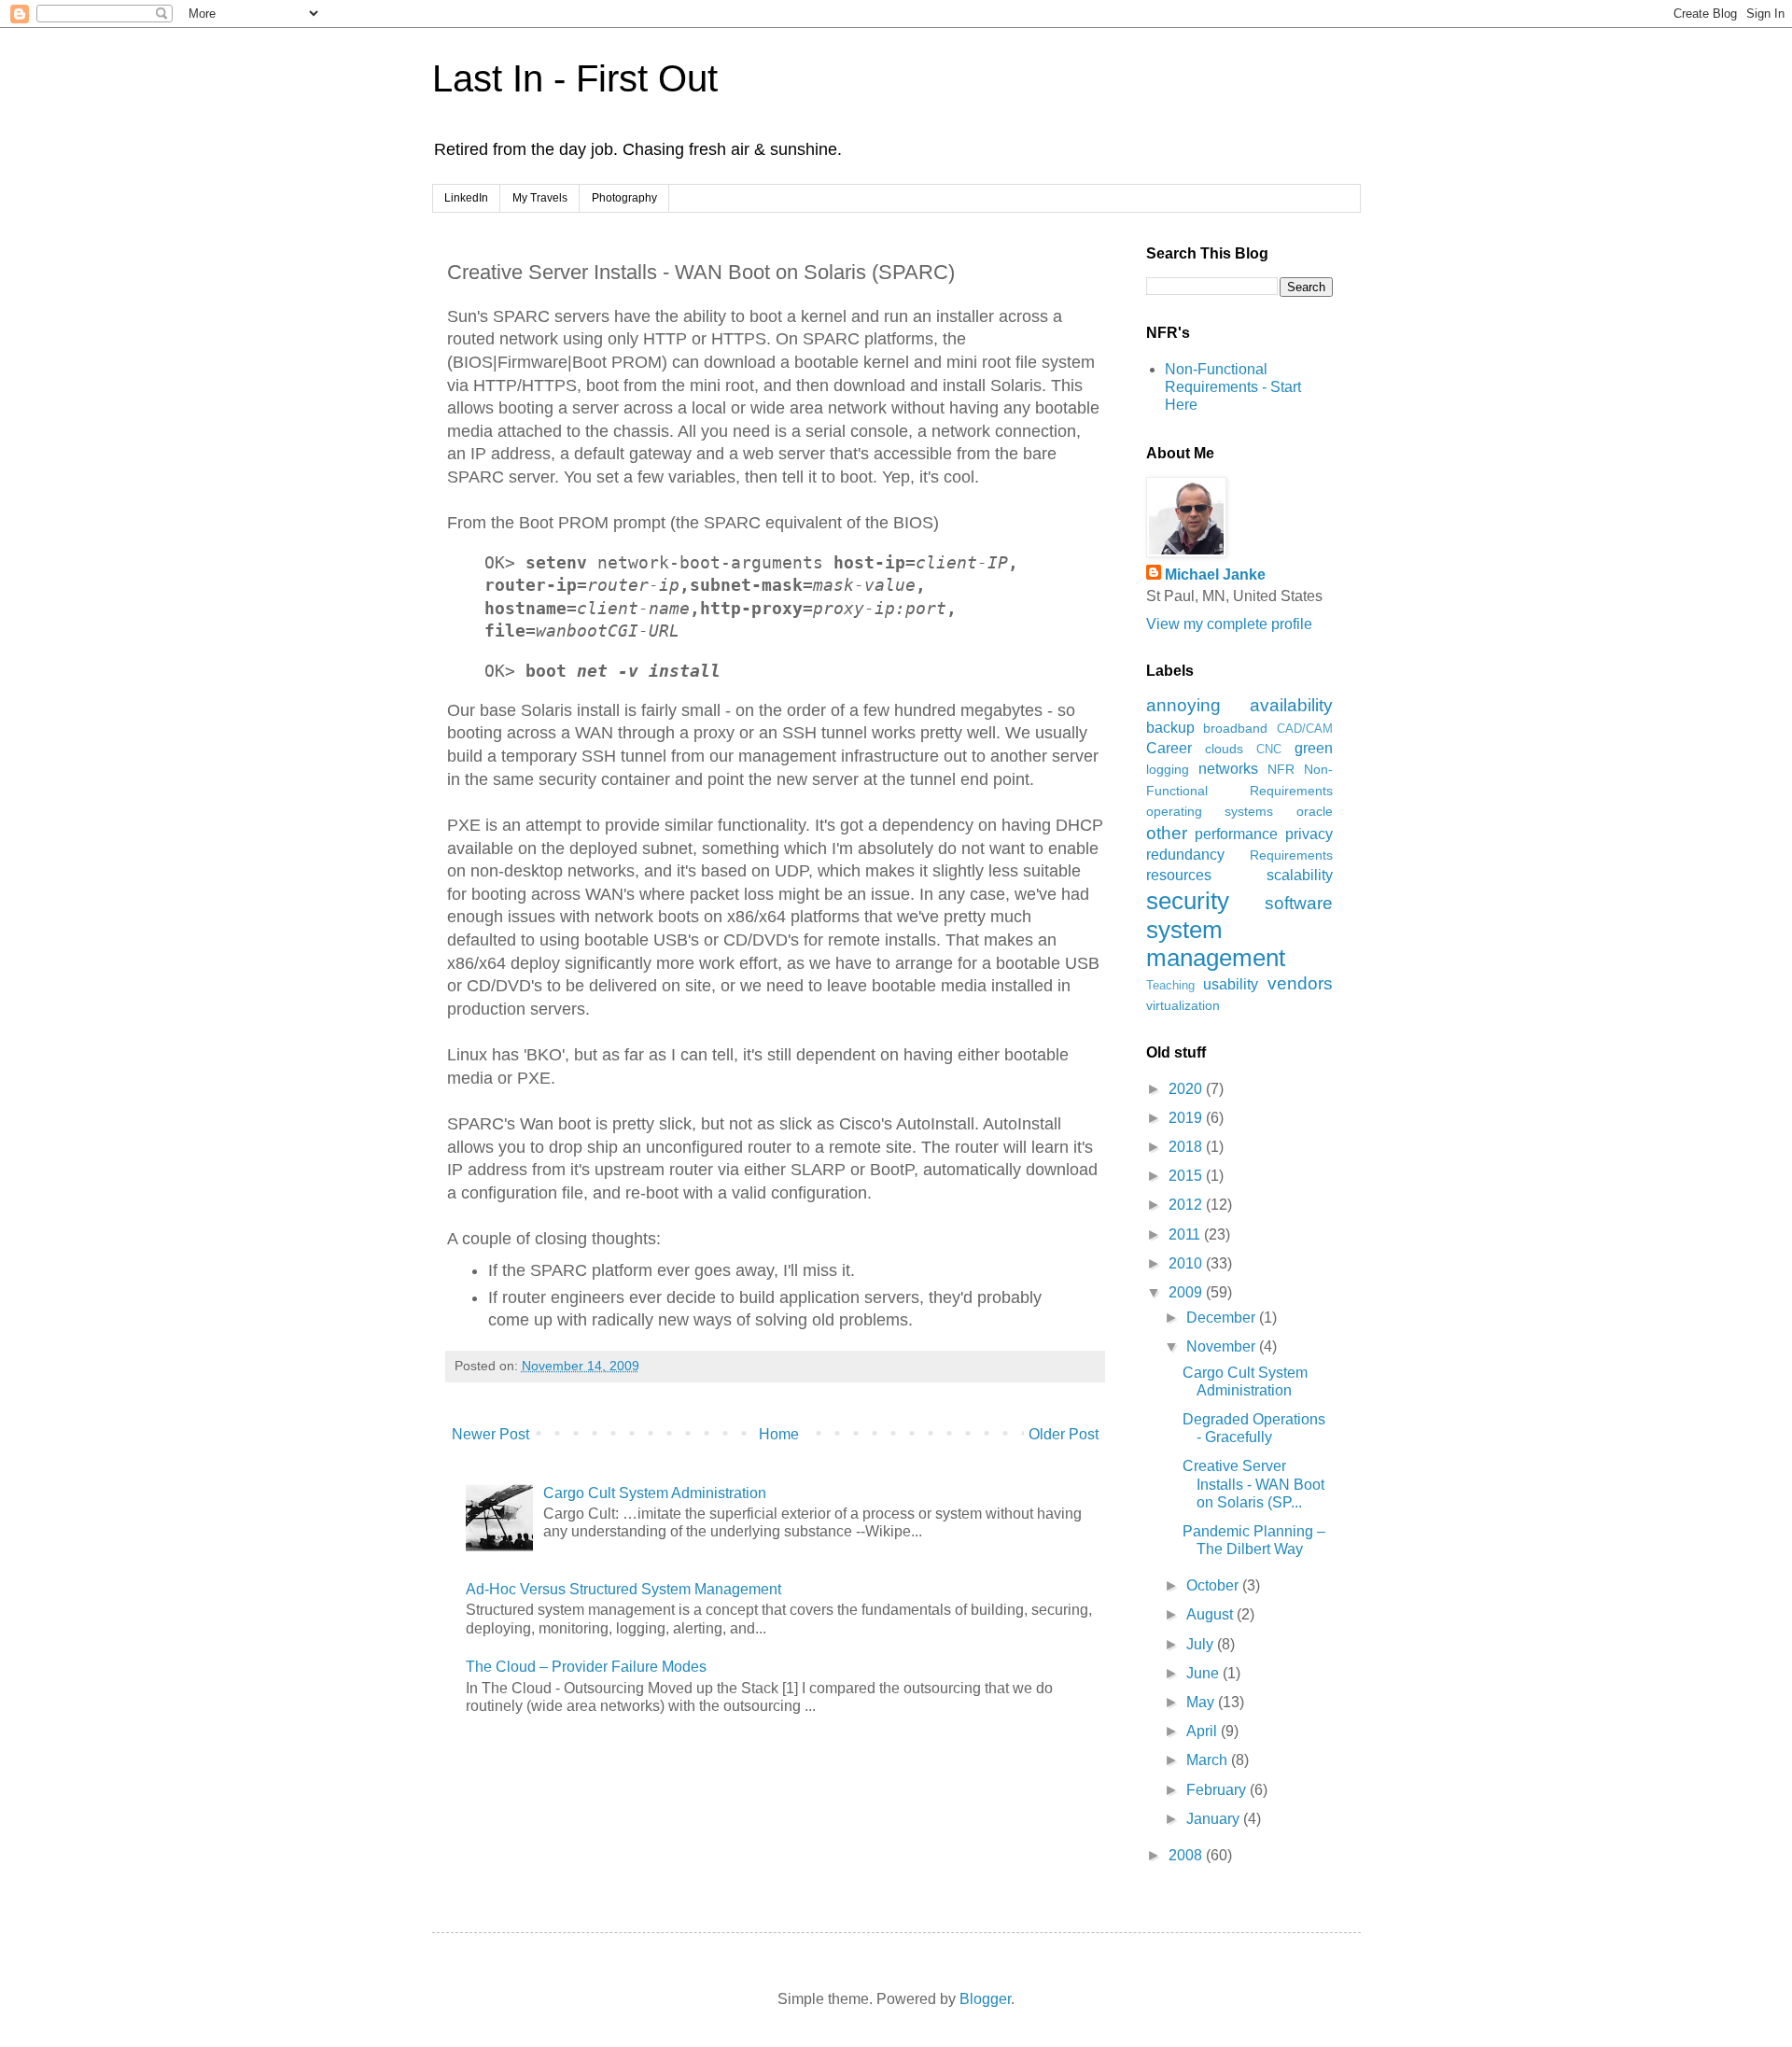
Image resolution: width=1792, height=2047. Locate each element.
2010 (1187, 1263)
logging (1168, 769)
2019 (1187, 1118)
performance (1236, 834)
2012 (1187, 1205)
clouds (1224, 749)
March (1209, 1760)
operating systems (1210, 811)
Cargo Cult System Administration (655, 1493)
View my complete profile (1229, 624)
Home (779, 1434)
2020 (1187, 1089)
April (1204, 1731)
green (1314, 748)
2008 (1187, 1855)
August (1211, 1614)
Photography (624, 198)
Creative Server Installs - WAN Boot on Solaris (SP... (1253, 1484)
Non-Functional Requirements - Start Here (1233, 387)
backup (1170, 728)
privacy (1309, 834)
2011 (1186, 1234)
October (1214, 1585)
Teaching (1170, 985)
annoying (1183, 705)
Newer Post (490, 1434)
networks (1228, 769)
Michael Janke (1215, 575)
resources (1179, 875)
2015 (1187, 1176)
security (1188, 901)
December (1223, 1318)
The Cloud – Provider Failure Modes (586, 1667)
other (1167, 833)
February (1218, 1790)
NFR (1281, 769)
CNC (1269, 749)
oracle (1315, 811)
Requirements (1291, 855)
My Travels (540, 198)
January (1215, 1819)
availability (1291, 705)
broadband (1235, 728)
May (1202, 1702)
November (1223, 1346)
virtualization (1183, 1005)
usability (1231, 984)
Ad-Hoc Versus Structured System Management (623, 1589)
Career (1169, 748)
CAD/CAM (1305, 729)
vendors (1300, 983)
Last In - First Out (575, 78)
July (1202, 1644)
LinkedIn (466, 198)
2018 (1187, 1147)
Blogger (985, 1999)
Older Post (1064, 1434)
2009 (1187, 1292)
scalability (1300, 875)
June (1204, 1673)
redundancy (1185, 855)
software (1299, 903)
